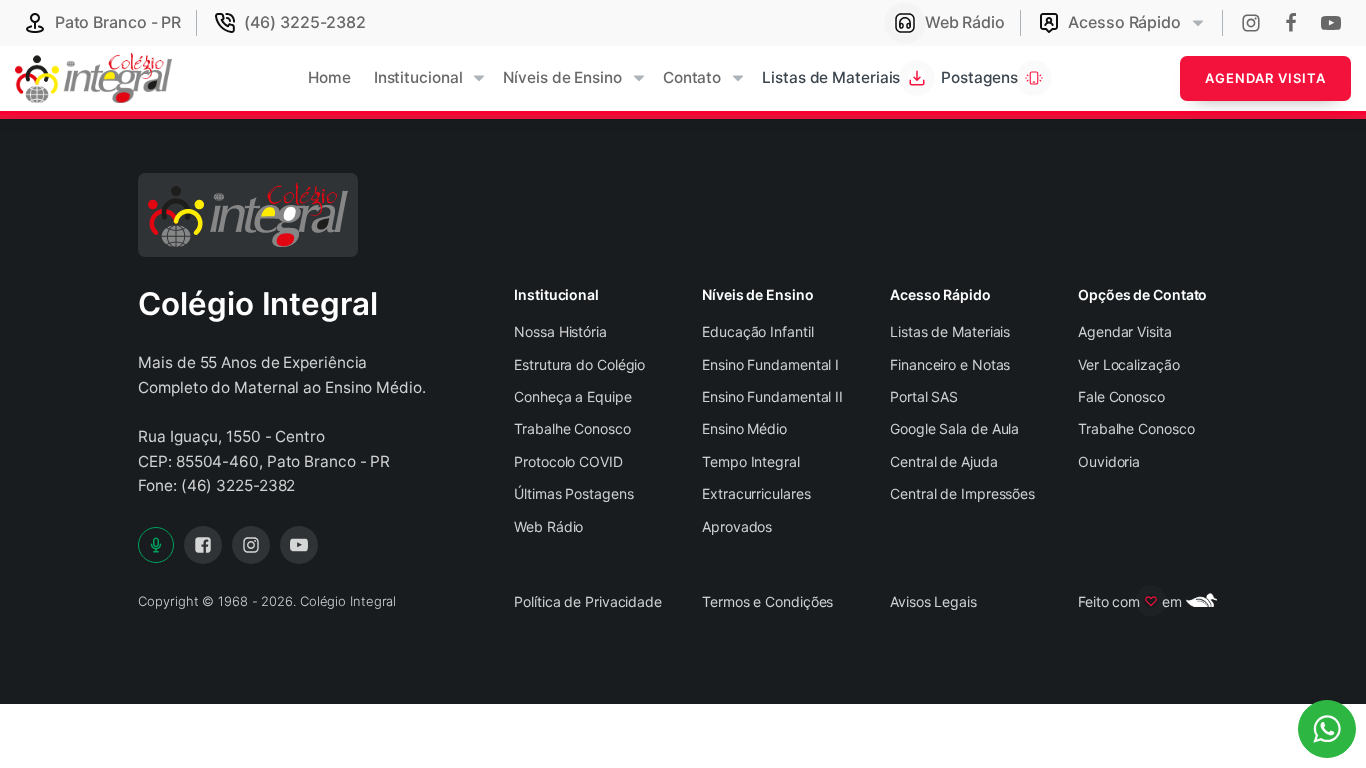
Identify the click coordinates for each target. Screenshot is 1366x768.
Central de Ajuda (943, 461)
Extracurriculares (756, 493)
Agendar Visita (1265, 78)
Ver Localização (1129, 364)
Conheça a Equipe (572, 396)
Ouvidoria (1109, 461)
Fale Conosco (1121, 396)
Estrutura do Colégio (579, 364)
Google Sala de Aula (954, 428)
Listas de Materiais (950, 331)
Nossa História (560, 331)
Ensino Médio (744, 428)
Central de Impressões (962, 493)
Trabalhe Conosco (572, 428)
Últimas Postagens (573, 493)
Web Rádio (548, 526)
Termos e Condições (767, 601)
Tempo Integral (751, 461)
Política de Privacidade (588, 601)
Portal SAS (924, 396)
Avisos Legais (933, 601)
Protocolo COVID (568, 461)
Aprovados (737, 526)
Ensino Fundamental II (772, 396)
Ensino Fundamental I (770, 364)
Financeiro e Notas (950, 364)
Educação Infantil (757, 331)
